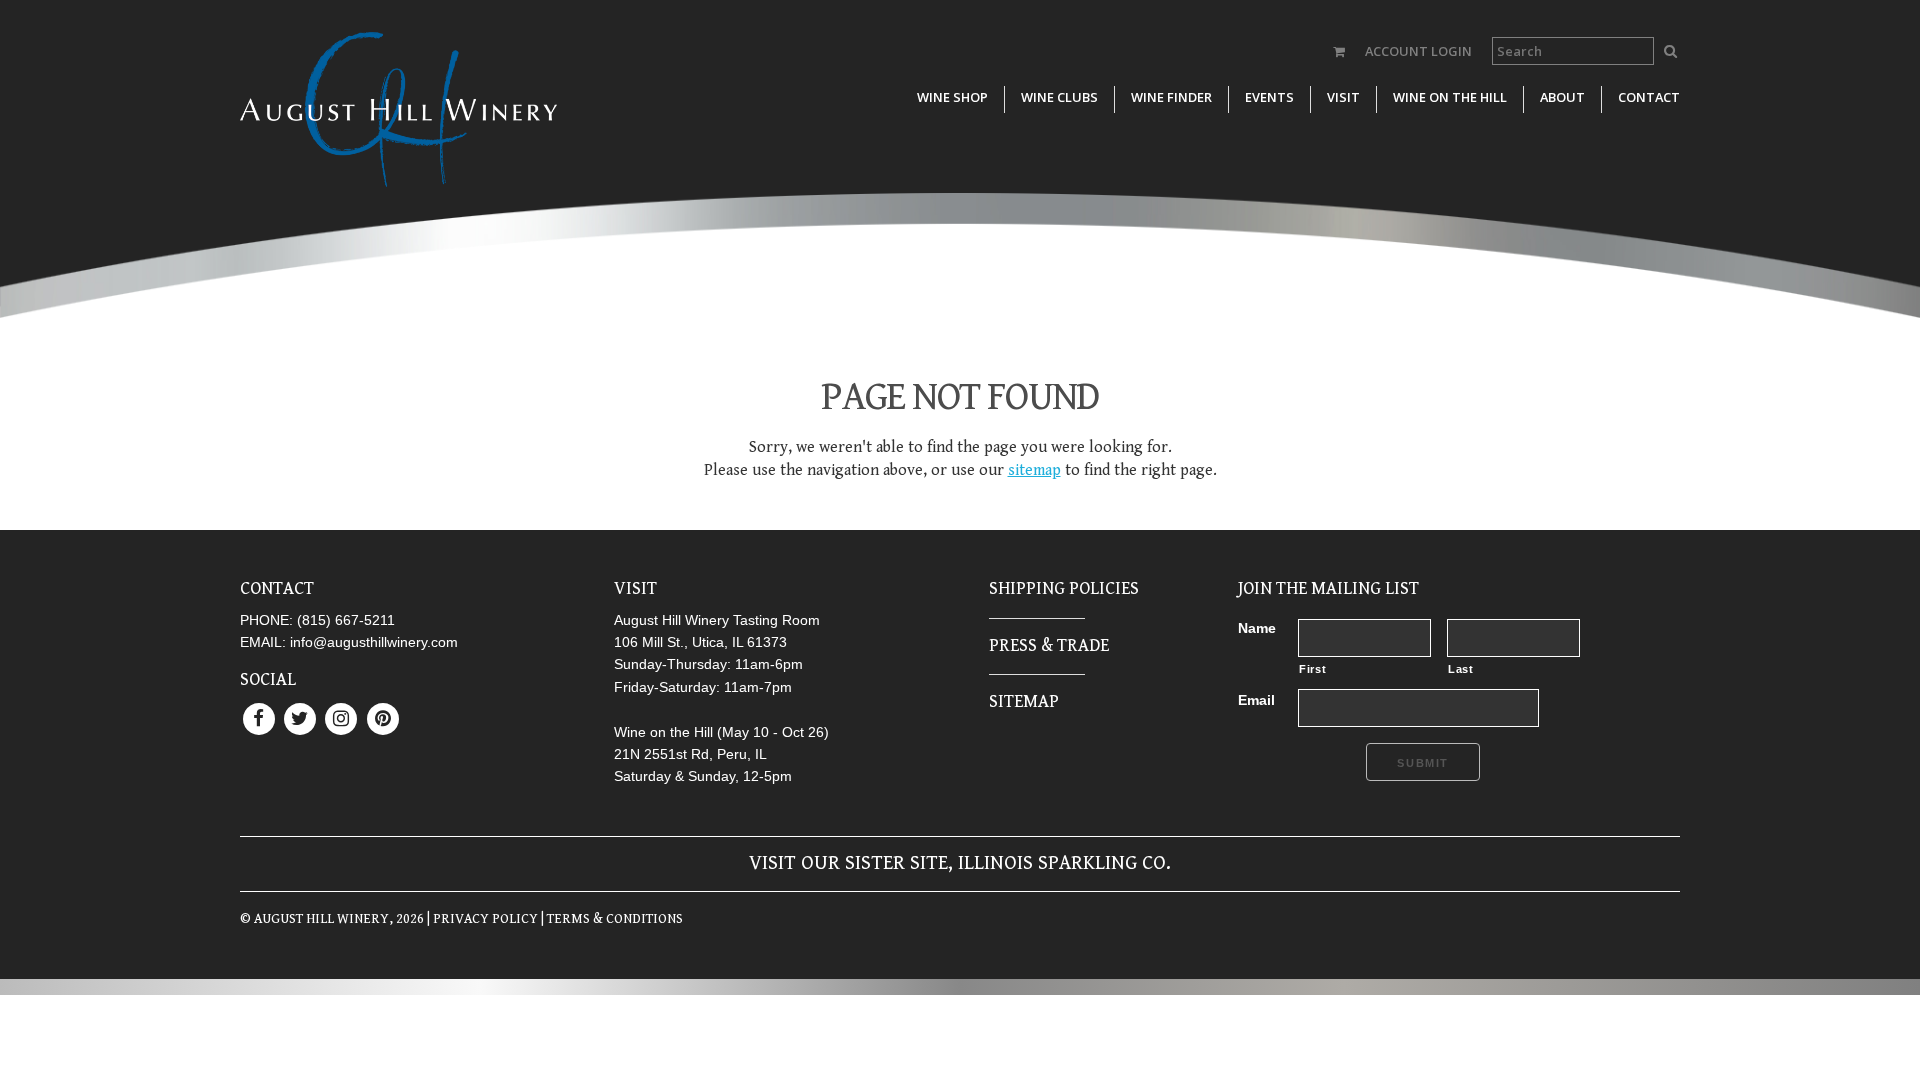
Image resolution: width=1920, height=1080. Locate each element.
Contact (1649, 97)
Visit (1343, 97)
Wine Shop (952, 97)
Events (1269, 97)
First (1312, 669)
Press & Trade (1049, 645)
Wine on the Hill (1450, 97)
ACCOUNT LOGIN (1418, 51)
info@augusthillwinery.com (374, 642)
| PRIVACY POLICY (481, 919)
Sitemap (1024, 701)
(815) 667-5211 (346, 620)
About (1562, 97)
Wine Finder (1171, 97)
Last (1461, 669)
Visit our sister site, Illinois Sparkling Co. (960, 863)
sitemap (1034, 470)
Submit (1423, 763)
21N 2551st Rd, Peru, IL (690, 754)
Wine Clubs (1059, 97)
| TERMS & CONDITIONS (610, 919)
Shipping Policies (1064, 588)
